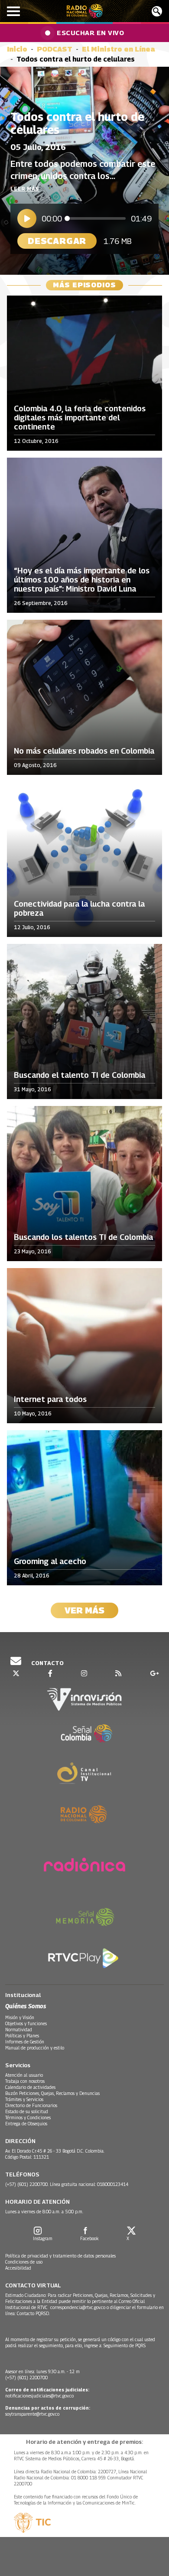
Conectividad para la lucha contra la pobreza (79, 909)
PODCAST (55, 49)
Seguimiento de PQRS (125, 2345)
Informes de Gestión (25, 2042)
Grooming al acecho (50, 1561)
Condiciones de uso (24, 2262)
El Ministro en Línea (119, 49)
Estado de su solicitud (27, 2111)
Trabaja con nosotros (25, 2081)
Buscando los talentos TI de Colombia (83, 1237)
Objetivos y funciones (26, 2023)
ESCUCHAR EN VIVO (90, 33)
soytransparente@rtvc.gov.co (32, 2414)
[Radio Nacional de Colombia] (85, 11)
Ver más (84, 1610)
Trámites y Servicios (24, 2099)
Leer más (25, 189)
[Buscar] (157, 11)
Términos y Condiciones (28, 2117)
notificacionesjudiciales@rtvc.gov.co (39, 2396)
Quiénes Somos (26, 2006)
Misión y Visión (20, 2017)
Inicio (17, 49)
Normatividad (19, 2030)
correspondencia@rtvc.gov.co (78, 2307)
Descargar (57, 241)
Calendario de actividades (30, 2087)
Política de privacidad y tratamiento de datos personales (60, 2256)
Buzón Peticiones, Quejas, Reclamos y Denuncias (52, 2093)
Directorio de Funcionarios (31, 2105)
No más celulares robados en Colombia (84, 751)
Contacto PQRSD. (34, 2313)
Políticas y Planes (22, 2036)
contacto (47, 1663)
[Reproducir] (27, 218)
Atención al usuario (24, 2075)
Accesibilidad (18, 2268)
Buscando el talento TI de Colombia (80, 1075)
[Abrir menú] (13, 11)
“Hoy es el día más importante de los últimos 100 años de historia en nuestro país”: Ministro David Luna (82, 580)
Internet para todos (50, 1399)
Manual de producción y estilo (35, 2048)
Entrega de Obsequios (26, 2124)
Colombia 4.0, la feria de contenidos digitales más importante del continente (80, 418)
